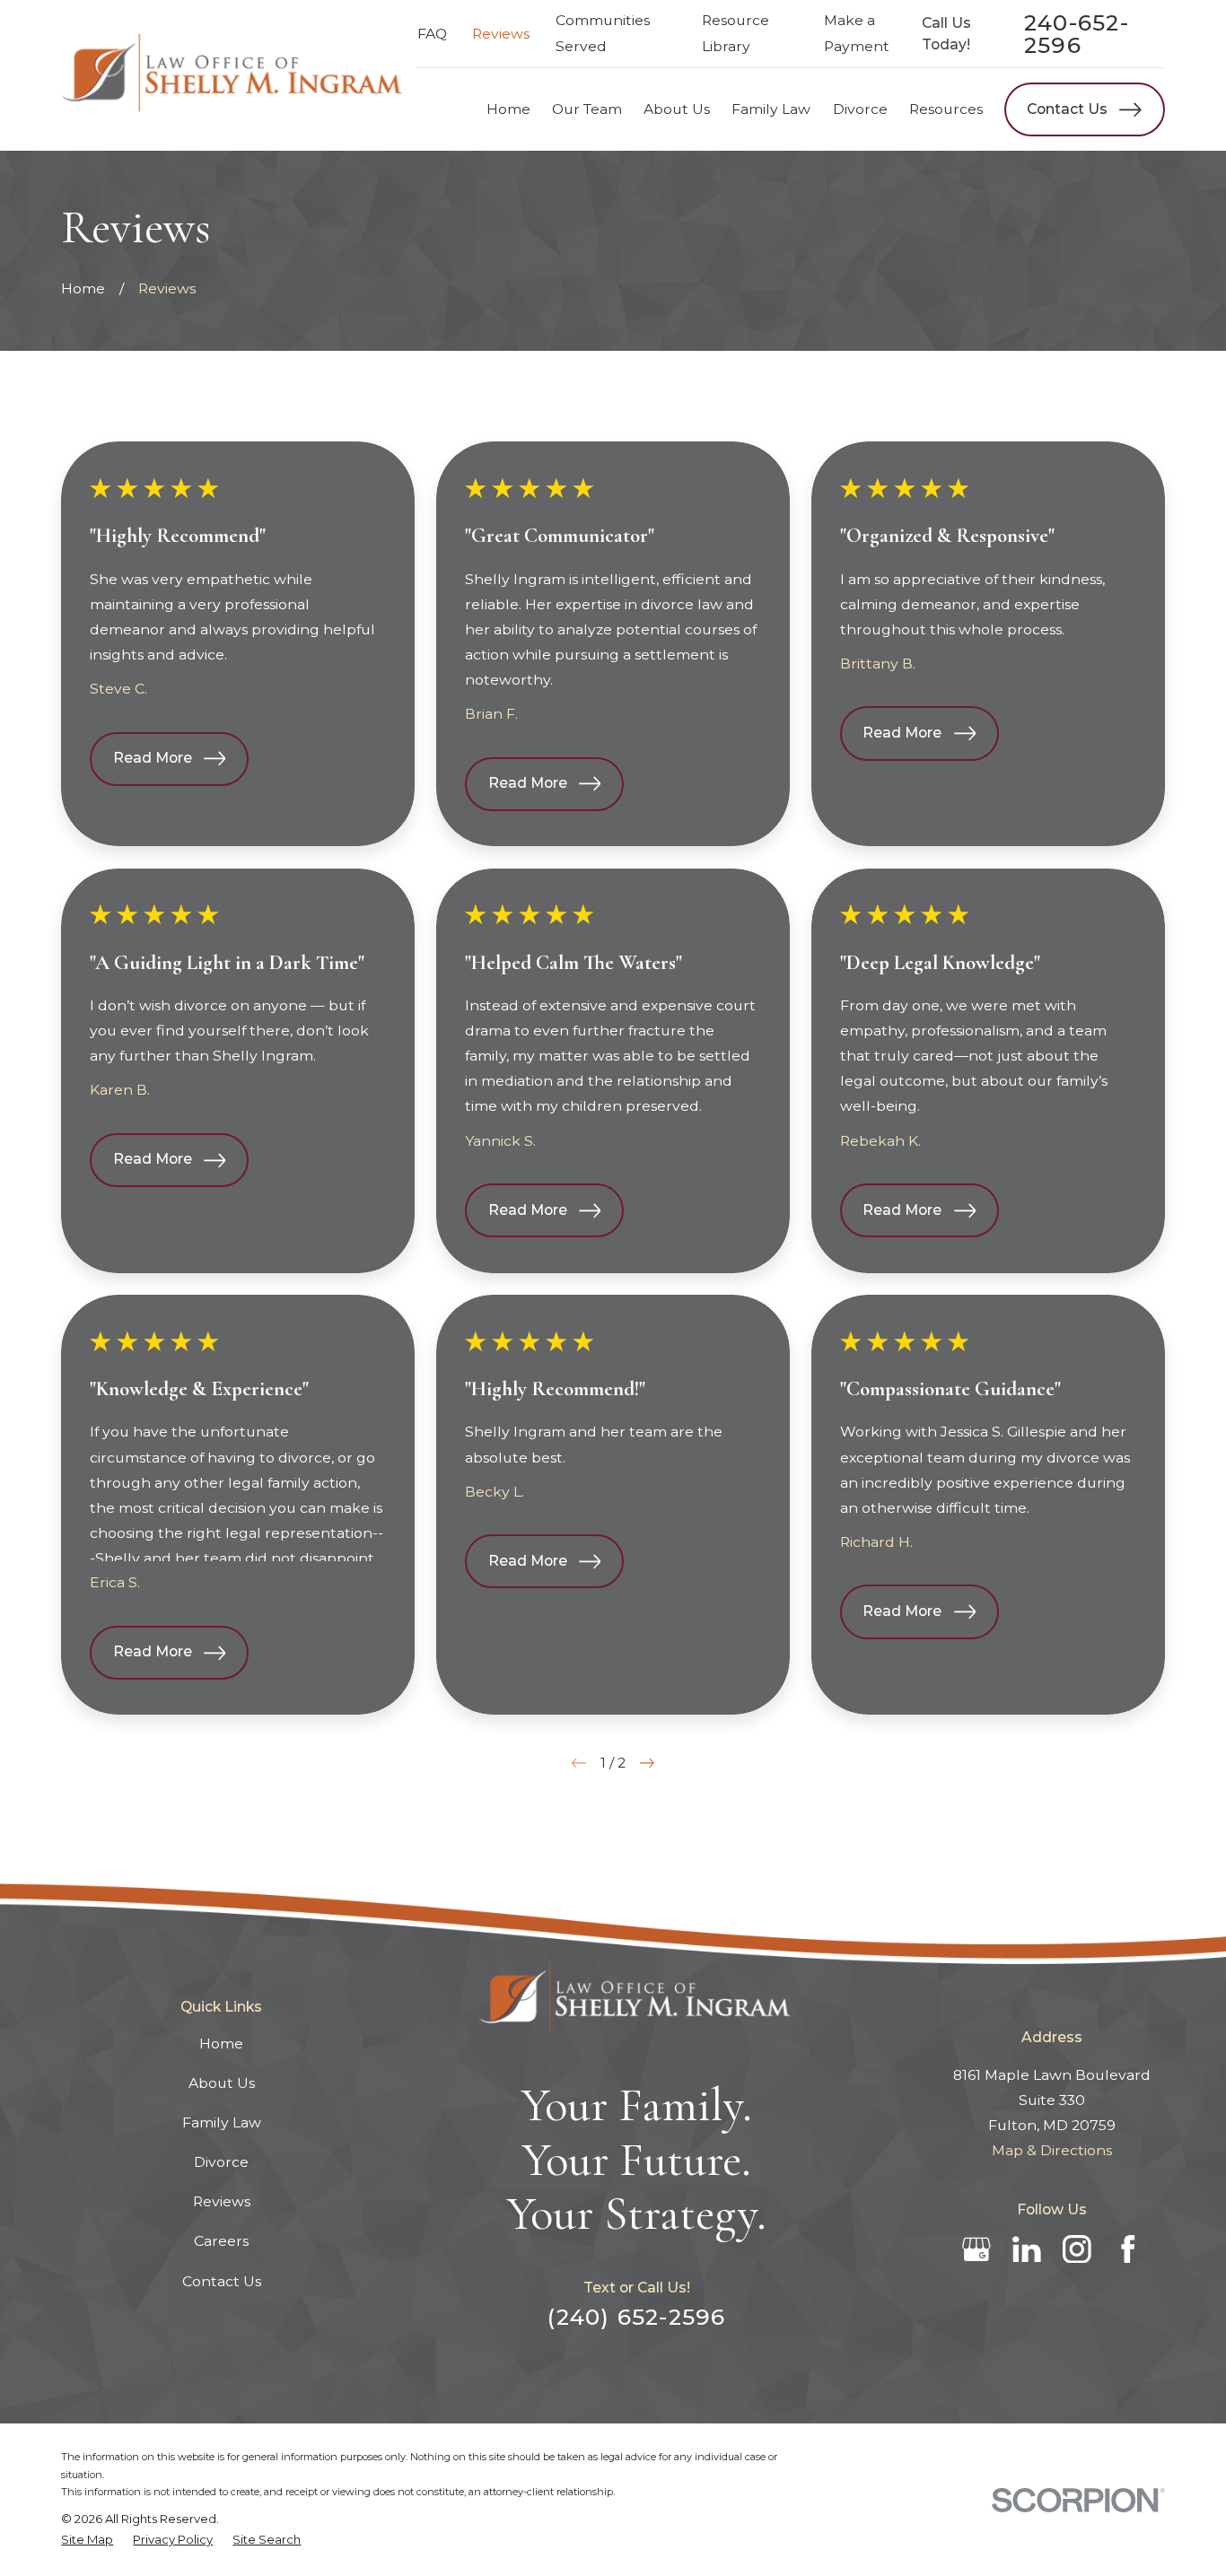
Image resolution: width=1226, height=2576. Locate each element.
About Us (222, 2083)
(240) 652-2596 (636, 2317)
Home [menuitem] (508, 109)
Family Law (222, 2122)
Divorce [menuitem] (860, 109)
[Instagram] (1077, 2249)
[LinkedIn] (1027, 2249)
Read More (153, 758)
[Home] (234, 76)
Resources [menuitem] (946, 109)
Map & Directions (1052, 2150)
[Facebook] (1128, 2249)
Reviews (501, 34)
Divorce (221, 2162)
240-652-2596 (1077, 34)
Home (221, 2043)
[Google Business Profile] (976, 2249)
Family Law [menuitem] (771, 109)
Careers (221, 2241)
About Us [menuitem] (677, 109)
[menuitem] (87, 2540)
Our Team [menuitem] (587, 109)
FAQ (432, 34)
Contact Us (1067, 109)
